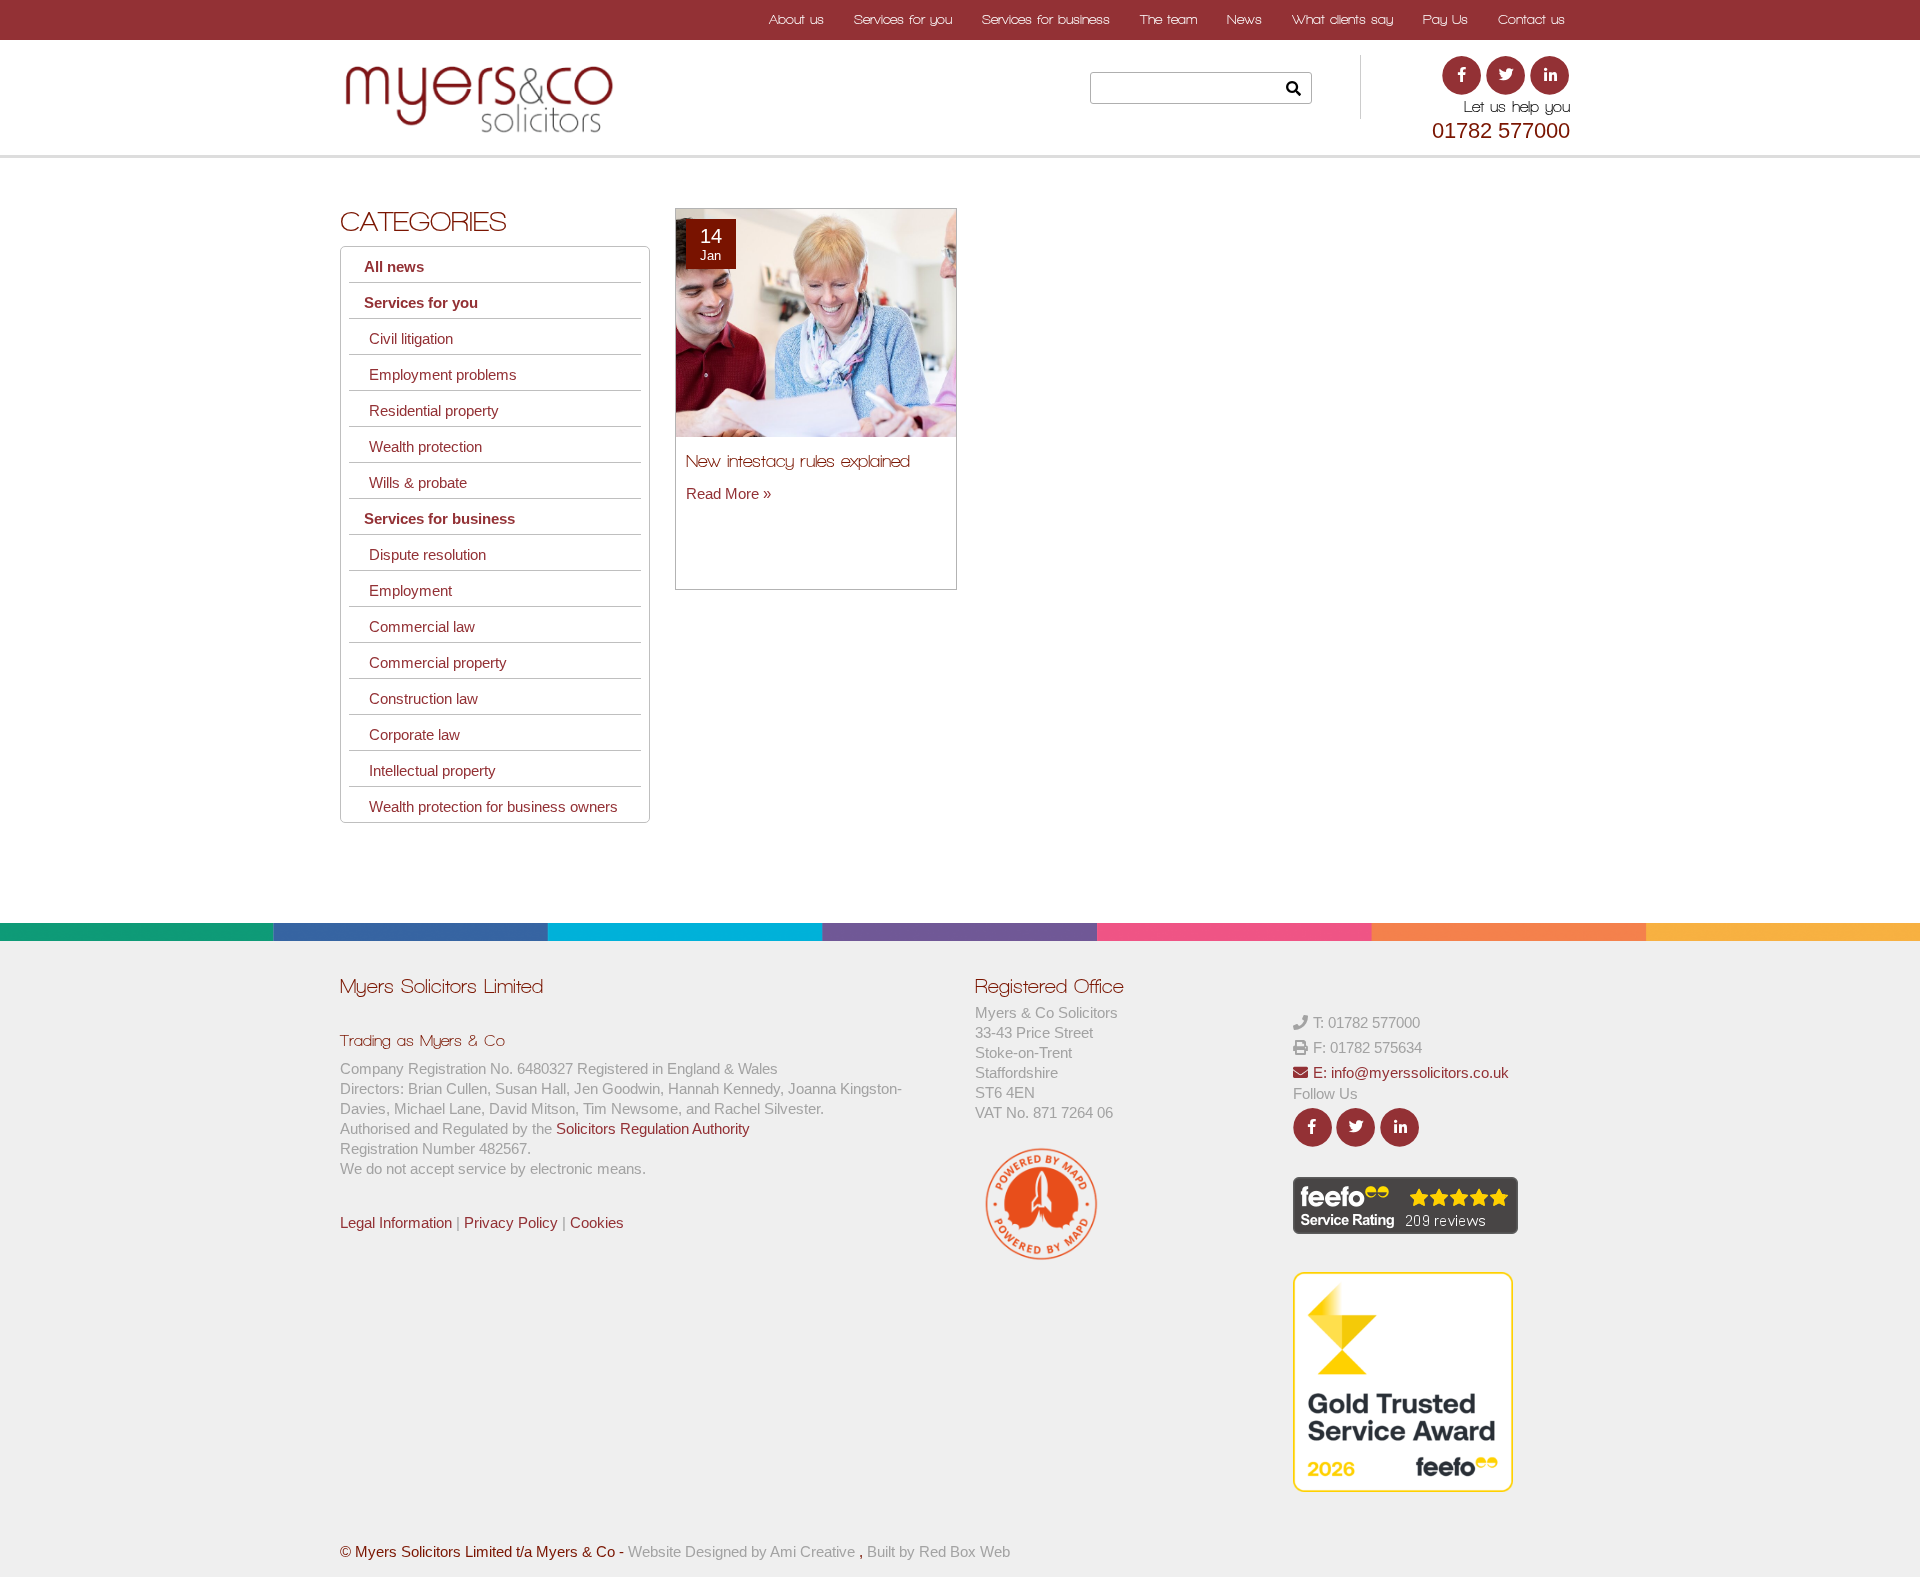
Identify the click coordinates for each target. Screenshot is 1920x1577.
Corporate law (414, 734)
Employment (410, 590)
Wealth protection (425, 446)
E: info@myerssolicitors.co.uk (1411, 1072)
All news (394, 266)
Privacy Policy (511, 1222)
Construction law (423, 698)
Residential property (434, 410)
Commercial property (438, 662)
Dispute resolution (427, 554)
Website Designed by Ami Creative (743, 1551)
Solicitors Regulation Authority (653, 1128)
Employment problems (443, 374)
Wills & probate (418, 482)
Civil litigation (411, 338)
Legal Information (396, 1222)
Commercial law (422, 626)
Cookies (597, 1222)
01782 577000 (1501, 130)
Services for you (421, 302)
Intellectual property (432, 770)
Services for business (439, 518)
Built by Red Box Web (938, 1551)
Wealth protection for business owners (493, 806)
